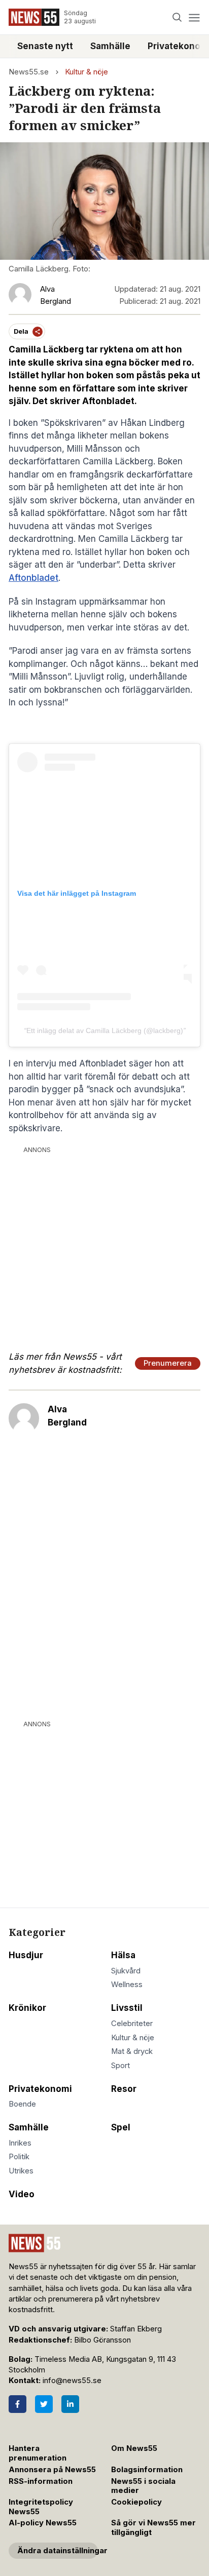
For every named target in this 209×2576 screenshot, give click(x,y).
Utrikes (21, 2171)
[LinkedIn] (70, 2404)
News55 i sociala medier (143, 2486)
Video (22, 2194)
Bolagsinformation (147, 2470)
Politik (19, 2157)
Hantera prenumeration (38, 2453)
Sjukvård (126, 1971)
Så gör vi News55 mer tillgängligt (153, 2528)
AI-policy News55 (43, 2523)
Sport (120, 2066)
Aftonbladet (33, 578)
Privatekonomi (40, 2089)
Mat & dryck (132, 2051)
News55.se (29, 72)
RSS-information (41, 2481)
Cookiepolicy (136, 2502)
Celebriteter (132, 2024)
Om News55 (134, 2448)
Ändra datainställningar (58, 2551)
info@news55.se (72, 2381)
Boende (22, 2104)
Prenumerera (168, 1363)
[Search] (177, 17)
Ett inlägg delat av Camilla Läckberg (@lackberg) (105, 1031)
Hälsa (123, 1955)
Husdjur (26, 1955)
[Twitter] (44, 2404)
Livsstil (127, 2008)
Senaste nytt (45, 46)
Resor (124, 2089)
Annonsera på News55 (52, 2470)
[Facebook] (18, 2404)
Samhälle (110, 46)
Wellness (127, 1985)
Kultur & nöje (86, 72)
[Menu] (194, 17)
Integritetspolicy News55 (41, 2507)
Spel (121, 2127)
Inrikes (20, 2143)
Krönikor (27, 2008)
